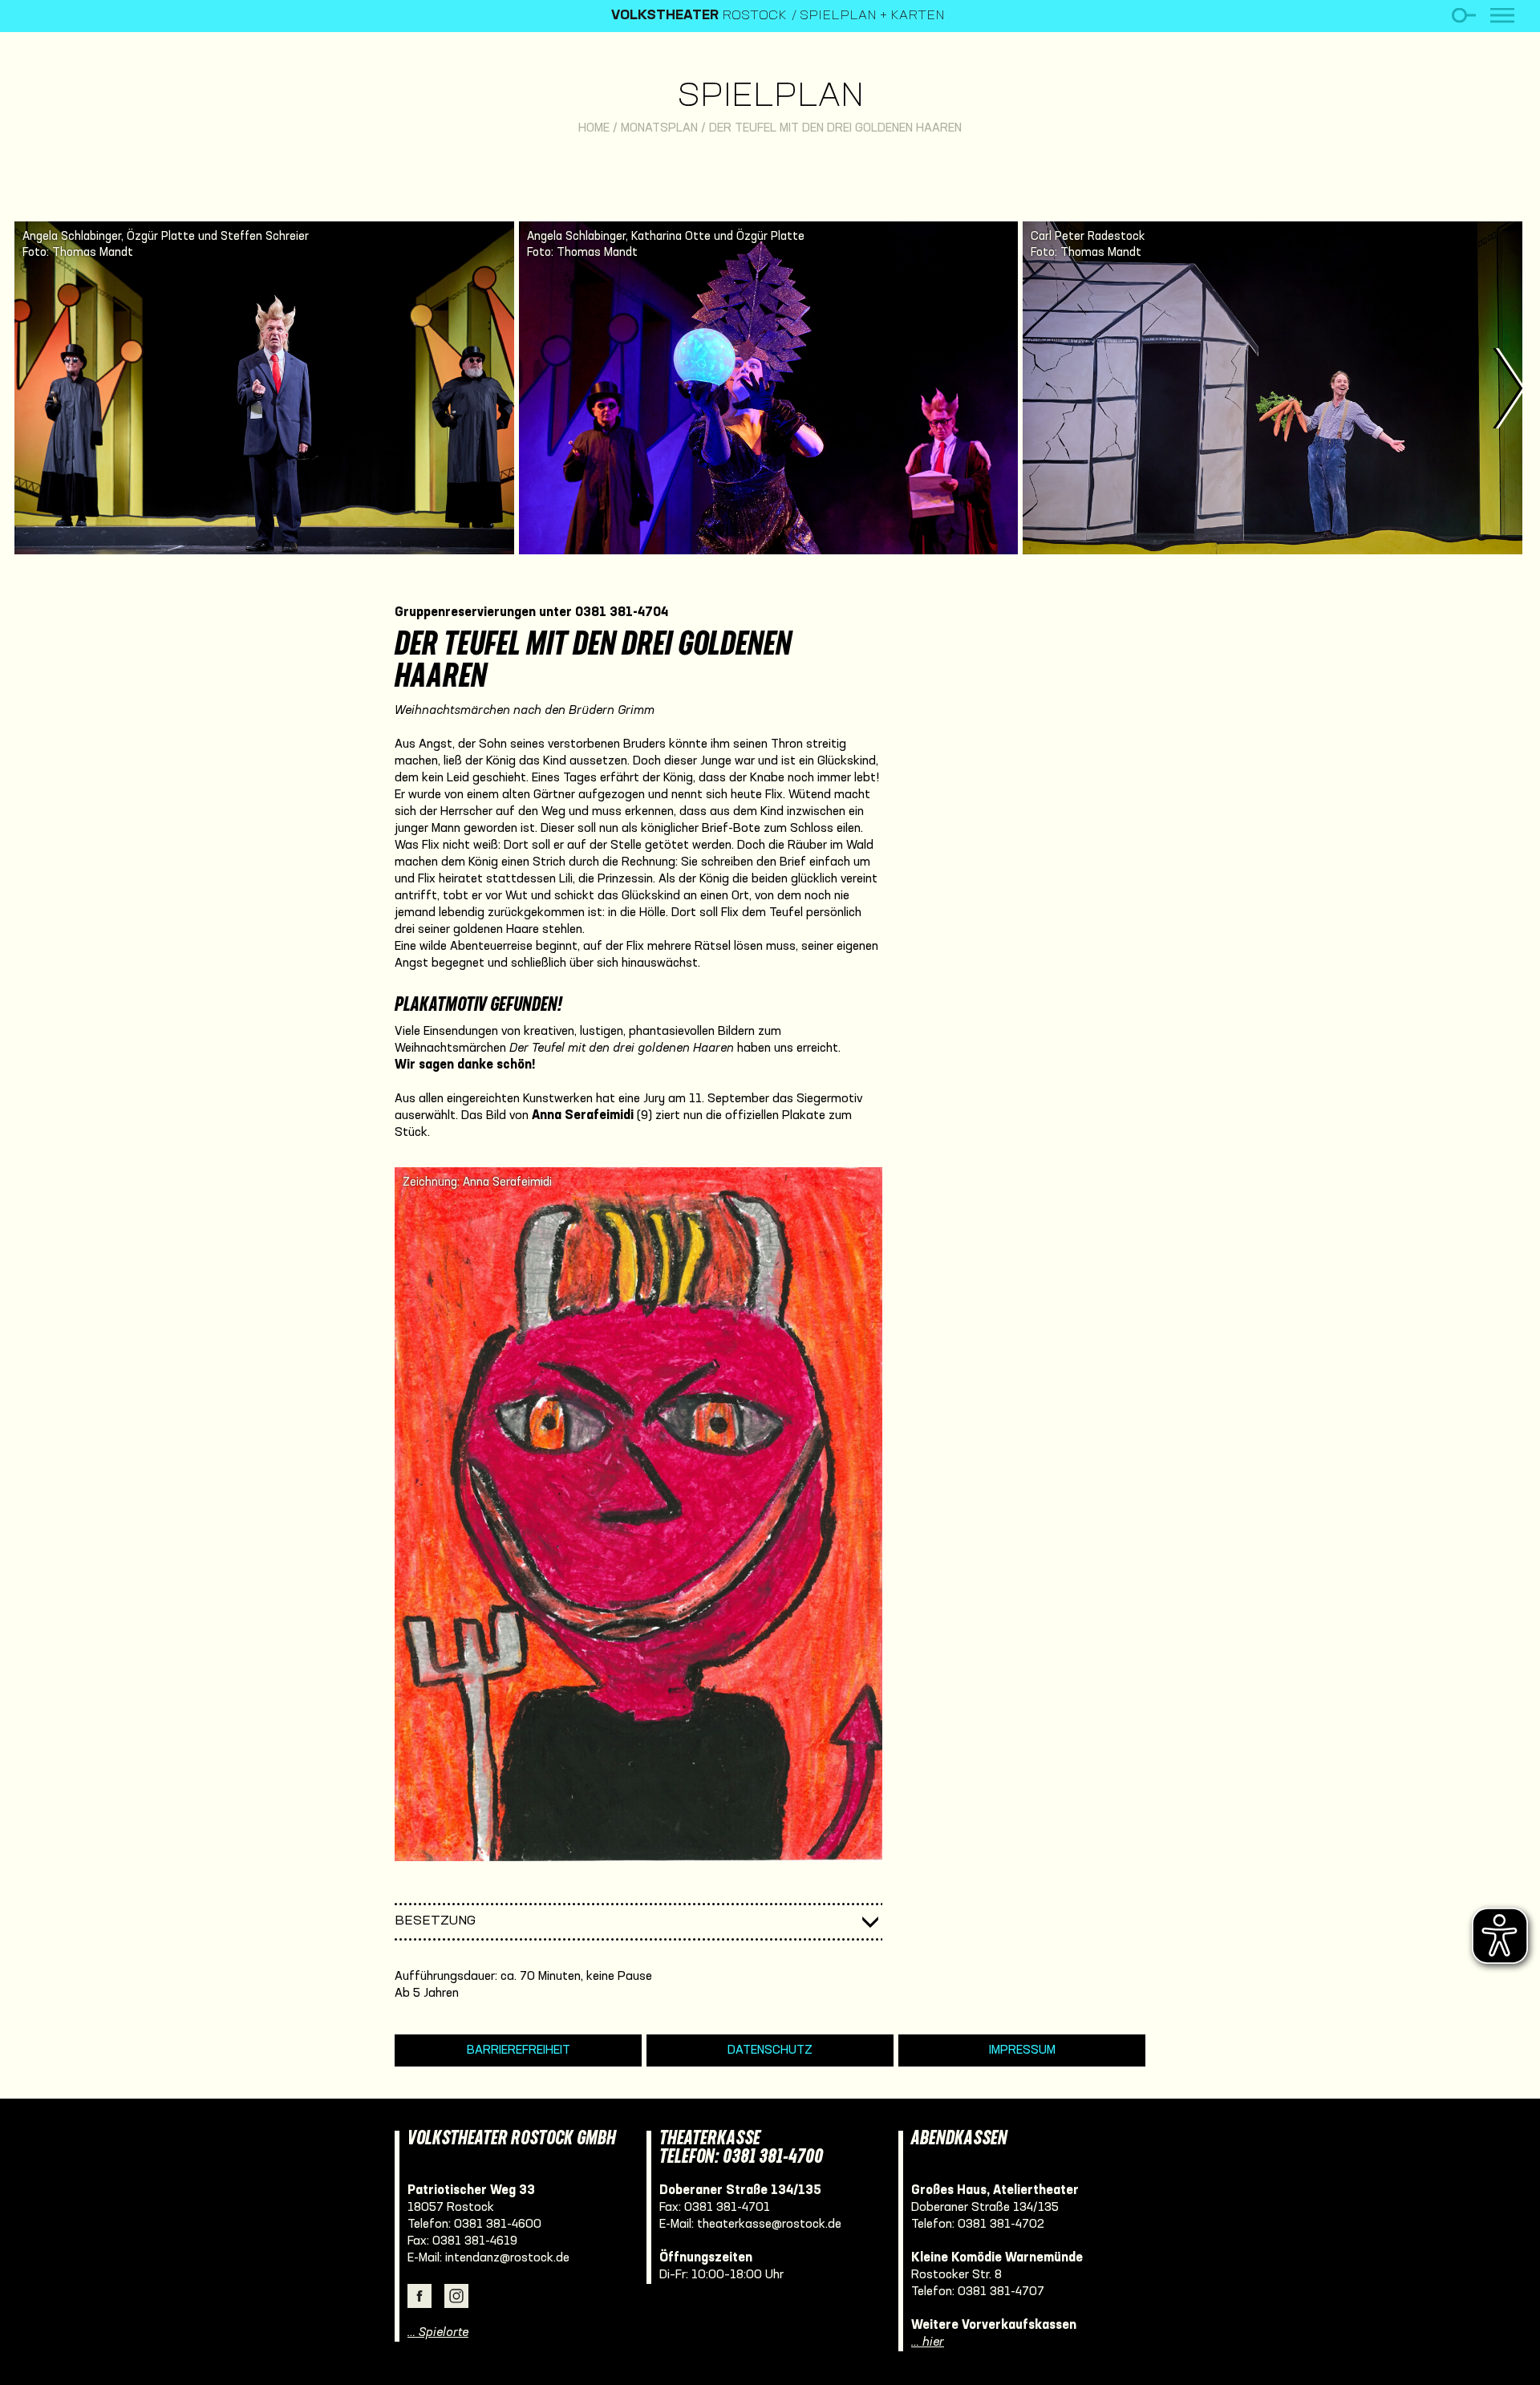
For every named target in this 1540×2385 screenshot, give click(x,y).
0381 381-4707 (1001, 2292)
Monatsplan (659, 128)
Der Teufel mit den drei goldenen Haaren (835, 128)
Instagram (456, 2296)
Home (594, 128)
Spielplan (770, 97)
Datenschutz (770, 2050)
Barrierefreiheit (519, 2050)
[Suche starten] (1463, 16)
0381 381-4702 (1001, 2225)
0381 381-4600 (498, 2225)
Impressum (1022, 2050)
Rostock (699, 16)
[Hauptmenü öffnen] (1502, 16)
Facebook (419, 2296)
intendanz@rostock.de (507, 2258)
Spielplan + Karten (872, 16)
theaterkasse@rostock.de (769, 2225)
